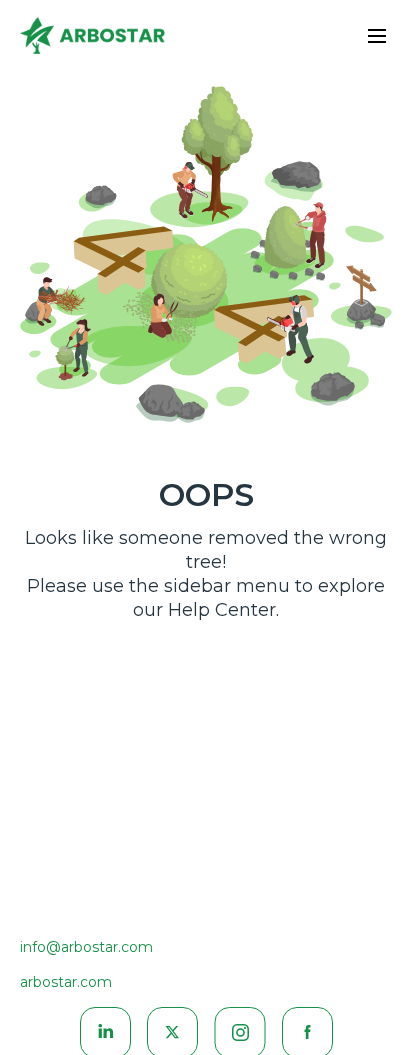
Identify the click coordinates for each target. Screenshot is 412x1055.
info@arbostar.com (86, 947)
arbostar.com (66, 982)
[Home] (92, 39)
